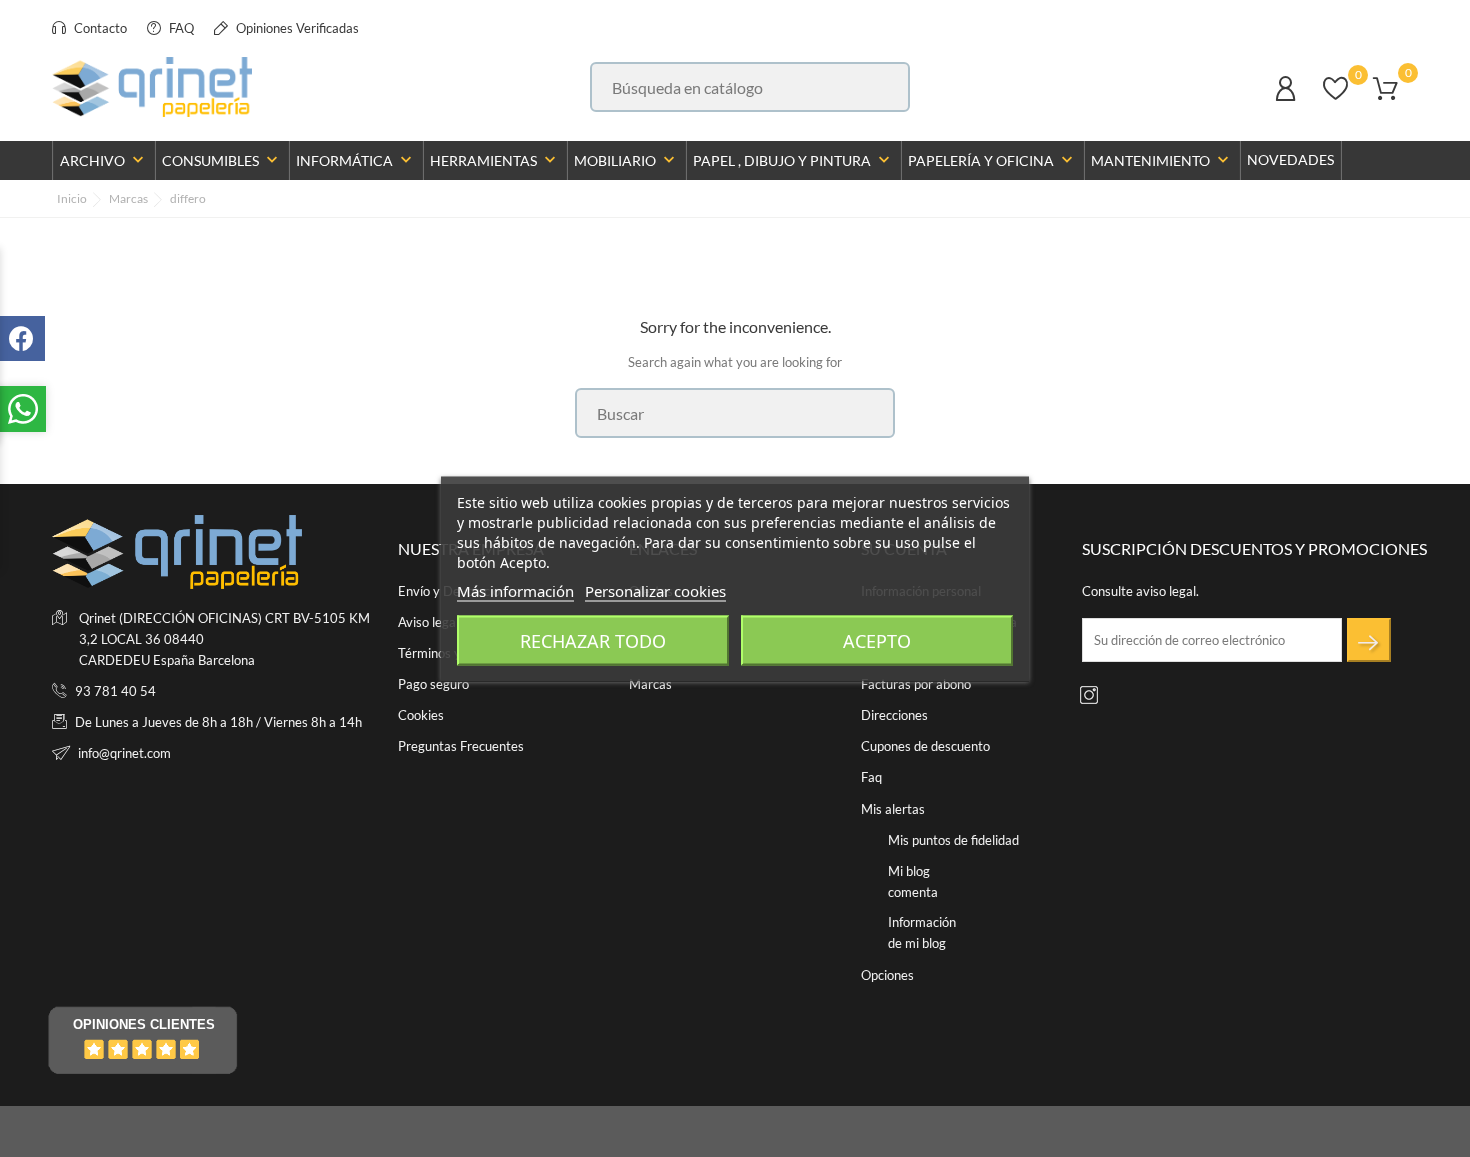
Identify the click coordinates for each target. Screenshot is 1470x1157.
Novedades (1290, 159)
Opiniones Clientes (144, 1024)
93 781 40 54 (115, 691)
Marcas (650, 684)
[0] (1335, 98)
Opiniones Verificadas (296, 28)
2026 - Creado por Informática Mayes (161, 1132)
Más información (515, 590)
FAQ (180, 28)
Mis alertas (893, 809)
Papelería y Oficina (992, 160)
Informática (356, 160)
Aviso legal (428, 622)
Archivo (104, 160)
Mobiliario (626, 160)
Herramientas (495, 160)
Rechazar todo (593, 640)
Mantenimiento (1162, 160)
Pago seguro (433, 684)
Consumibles (222, 160)
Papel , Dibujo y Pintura (793, 160)
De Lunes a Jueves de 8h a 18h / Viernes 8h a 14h (218, 722)
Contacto (99, 28)
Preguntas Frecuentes (461, 746)
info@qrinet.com (124, 753)
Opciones (887, 975)
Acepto (877, 640)
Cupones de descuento (925, 746)
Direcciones (894, 715)
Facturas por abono (916, 684)
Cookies (421, 715)
